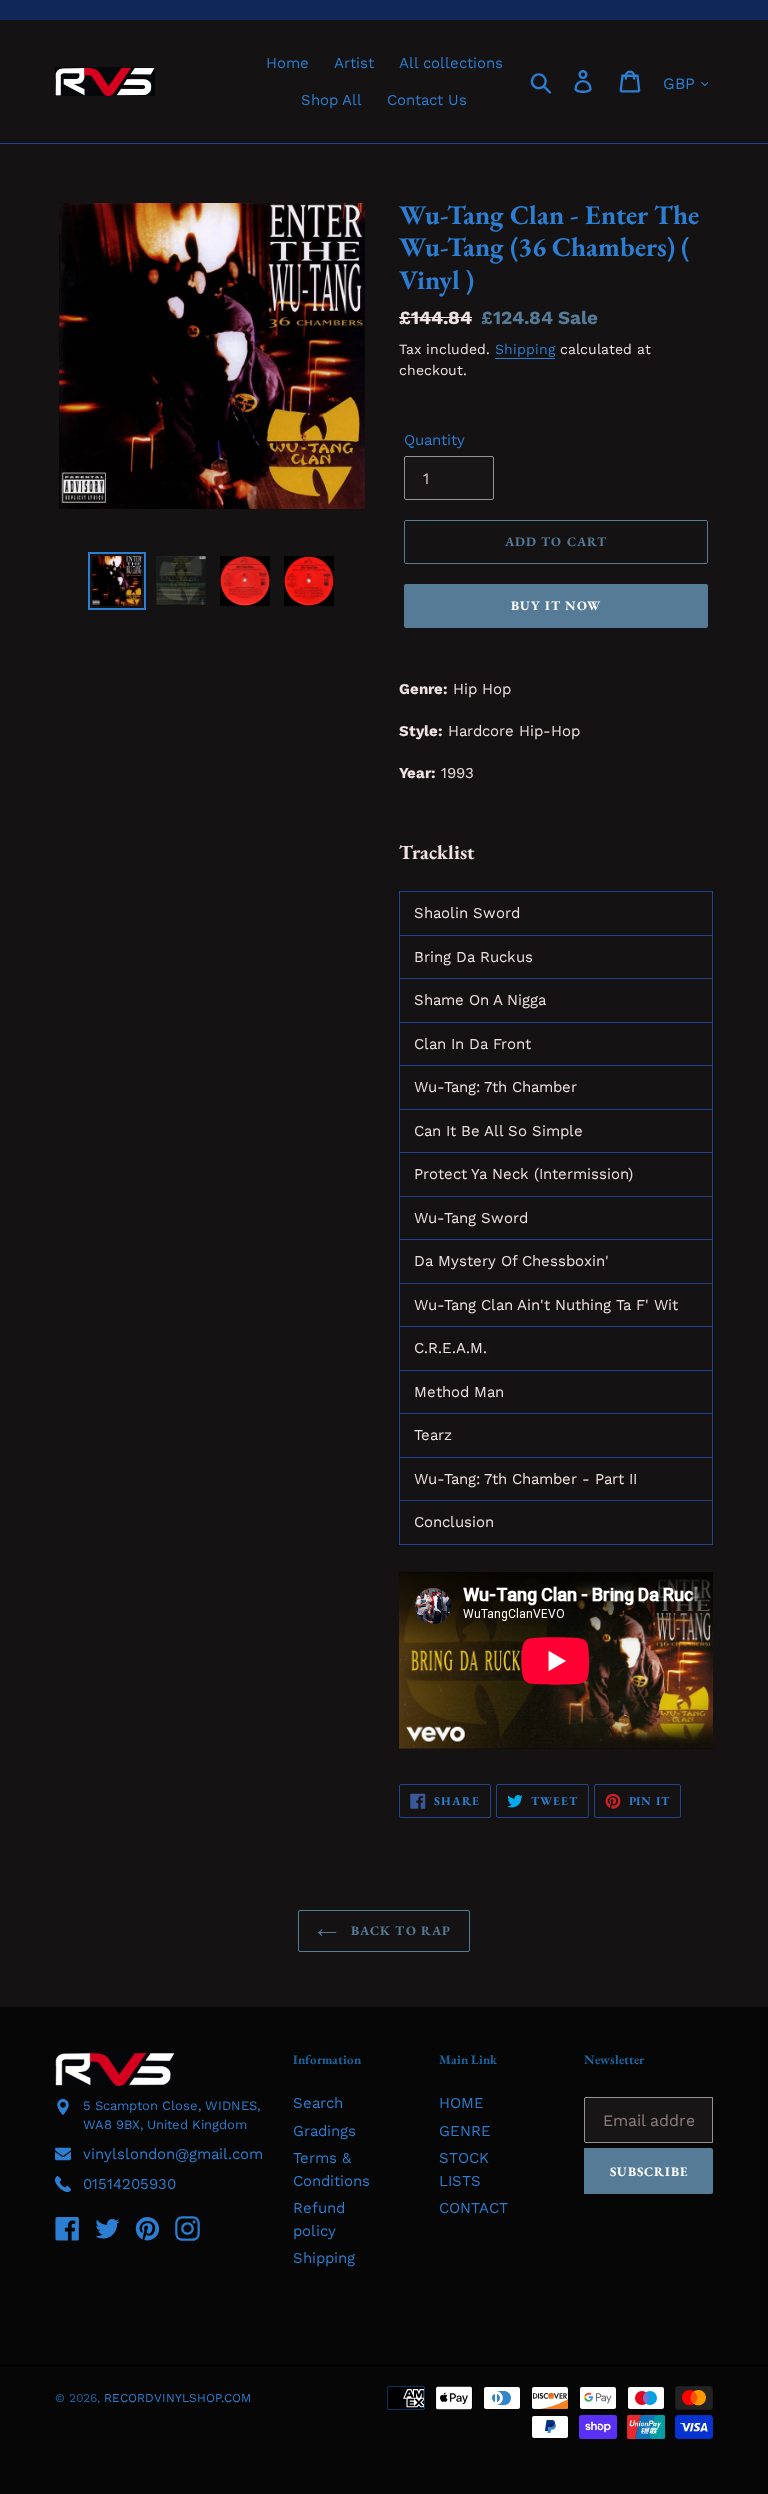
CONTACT (473, 2208)
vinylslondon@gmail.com (173, 2154)
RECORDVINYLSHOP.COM (177, 2398)
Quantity (434, 440)
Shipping (525, 349)
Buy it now (556, 605)
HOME (461, 2103)
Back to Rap (398, 1930)
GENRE (465, 2131)
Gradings (324, 2131)
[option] (117, 581)
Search (318, 2103)
